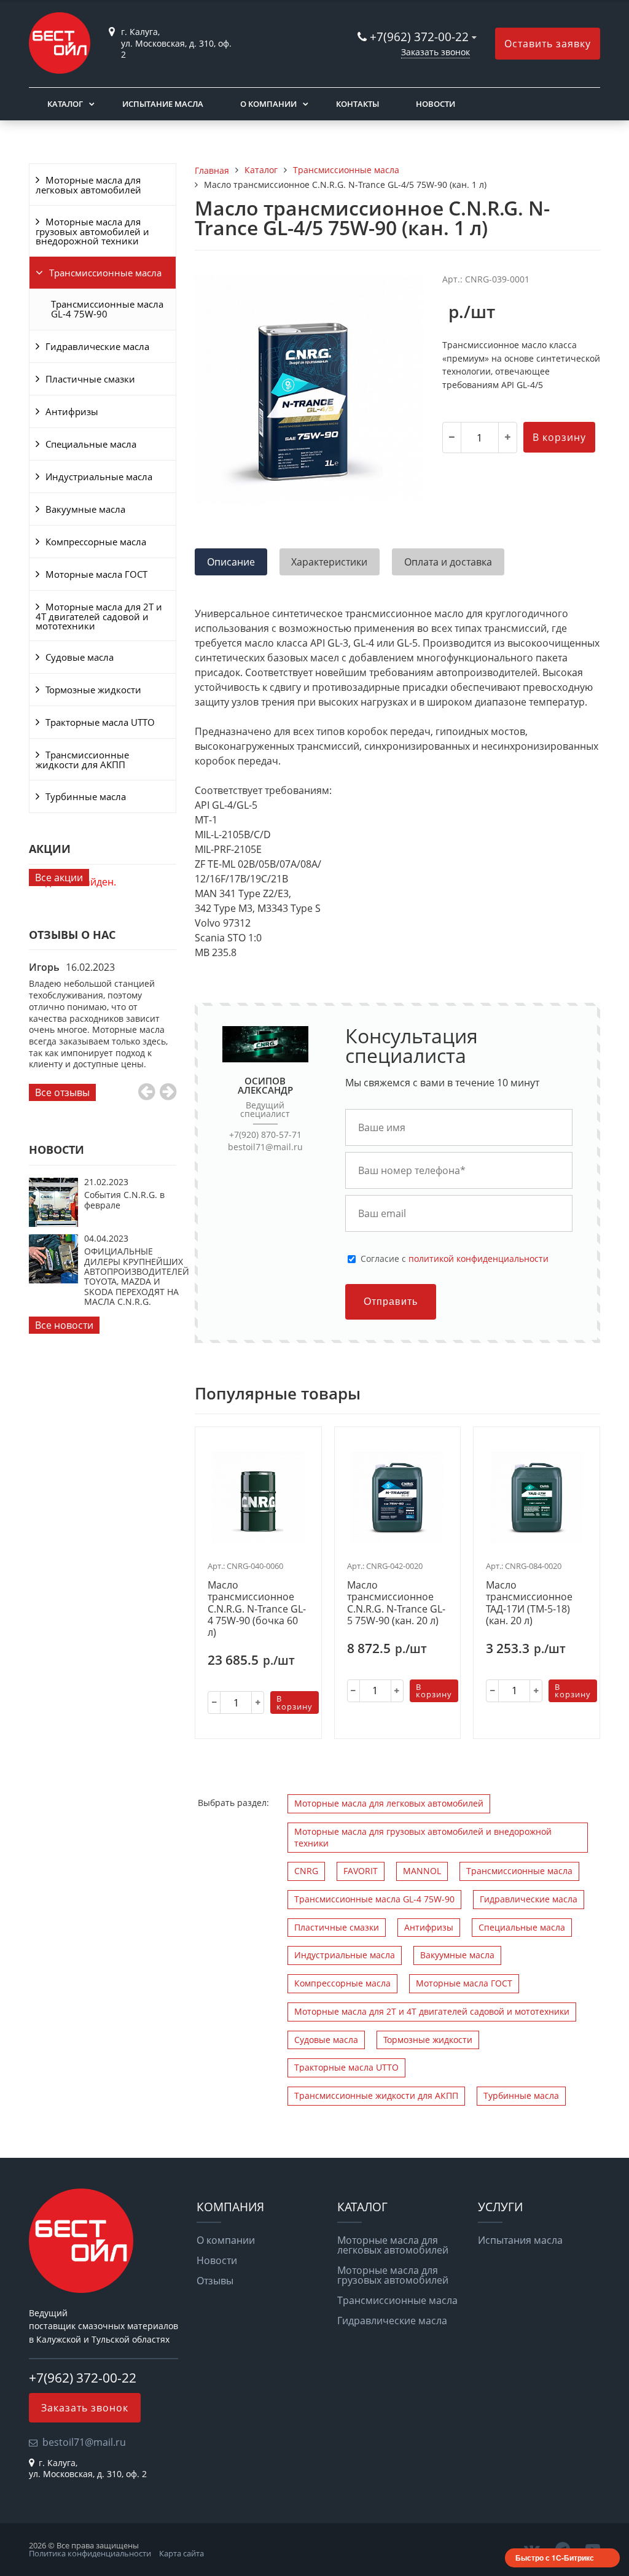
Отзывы (215, 2281)
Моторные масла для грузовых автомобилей (393, 2275)
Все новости (64, 1325)
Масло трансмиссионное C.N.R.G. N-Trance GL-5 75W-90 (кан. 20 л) (396, 1603)
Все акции (59, 877)
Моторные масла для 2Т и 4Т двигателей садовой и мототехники (99, 616)
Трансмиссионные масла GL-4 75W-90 (107, 309)
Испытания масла (520, 2240)
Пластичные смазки (90, 379)
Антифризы (72, 411)
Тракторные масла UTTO (100, 722)
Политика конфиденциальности (90, 2553)
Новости (436, 104)
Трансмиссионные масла (105, 273)
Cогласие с (455, 1259)
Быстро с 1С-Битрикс (555, 2558)
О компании (268, 104)
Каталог (65, 104)
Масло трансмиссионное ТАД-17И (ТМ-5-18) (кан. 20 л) (529, 1603)
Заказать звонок (436, 52)
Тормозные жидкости (93, 690)
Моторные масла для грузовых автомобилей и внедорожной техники (92, 231)
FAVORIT (361, 1871)
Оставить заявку (548, 44)
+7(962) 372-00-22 (419, 37)
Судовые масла (80, 657)
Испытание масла (163, 104)
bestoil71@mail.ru (265, 1147)
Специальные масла (91, 444)
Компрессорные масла (96, 542)
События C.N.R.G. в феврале (124, 1200)
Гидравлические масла (97, 346)
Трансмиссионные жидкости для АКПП (82, 760)
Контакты (357, 104)
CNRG (306, 1871)
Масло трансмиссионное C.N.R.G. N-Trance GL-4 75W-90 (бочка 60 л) (257, 1609)
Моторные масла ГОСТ (96, 574)
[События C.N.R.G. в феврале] (53, 1223)
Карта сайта (182, 2553)
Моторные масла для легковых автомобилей (88, 185)
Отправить (391, 1302)
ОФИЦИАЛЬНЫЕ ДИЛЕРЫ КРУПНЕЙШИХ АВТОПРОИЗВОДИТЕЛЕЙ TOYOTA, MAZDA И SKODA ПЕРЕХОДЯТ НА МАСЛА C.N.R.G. (137, 1276)
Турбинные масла (86, 796)
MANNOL (422, 1871)
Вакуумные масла (85, 509)
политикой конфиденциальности (479, 1259)
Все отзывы (62, 1092)
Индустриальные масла (99, 477)
